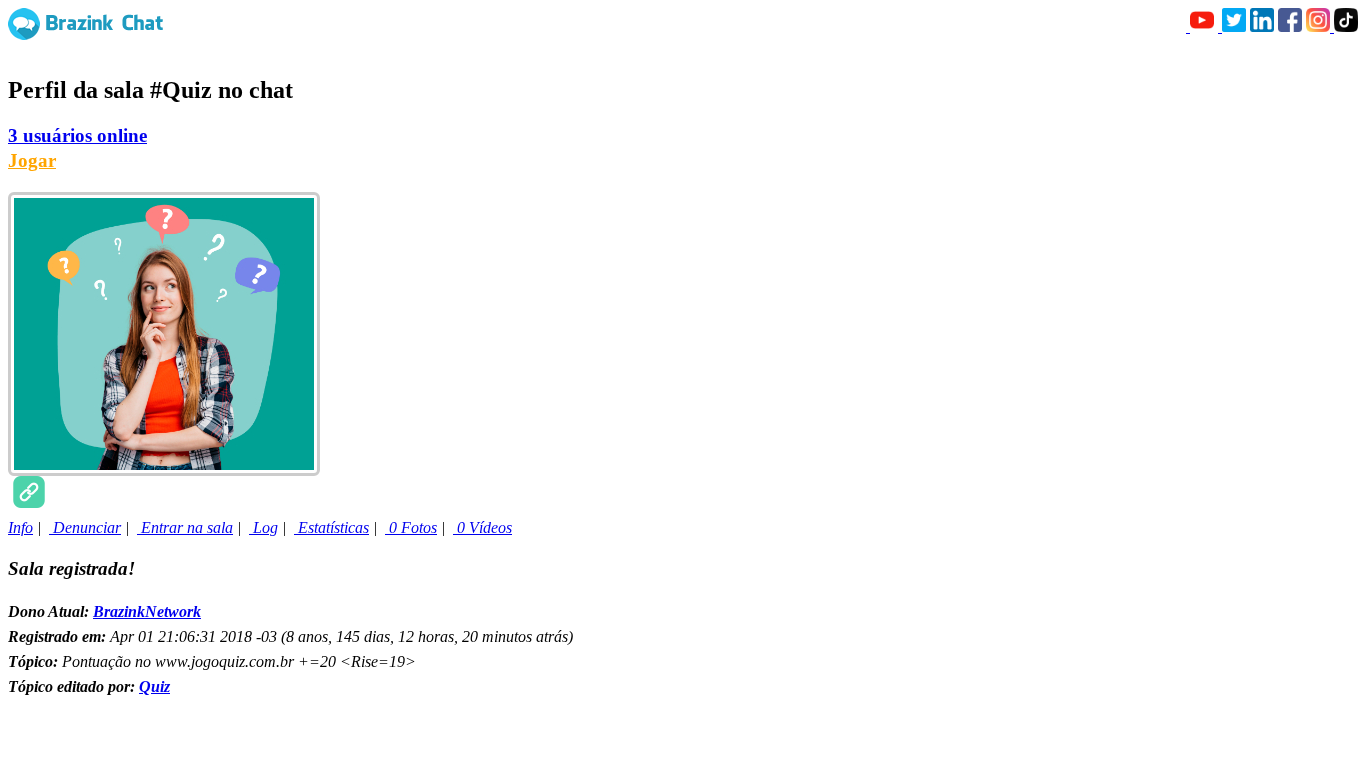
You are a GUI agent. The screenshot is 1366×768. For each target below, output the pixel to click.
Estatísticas (331, 527)
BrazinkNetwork (147, 611)
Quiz (154, 686)
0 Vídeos (482, 527)
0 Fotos (411, 527)
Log (263, 527)
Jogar (32, 160)
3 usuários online (77, 135)
